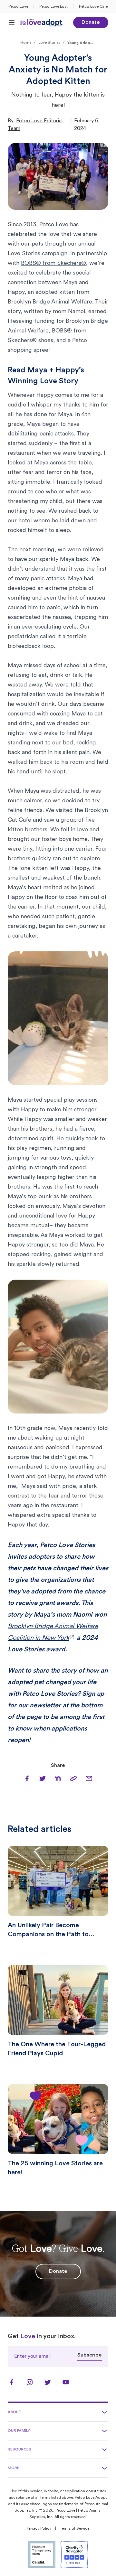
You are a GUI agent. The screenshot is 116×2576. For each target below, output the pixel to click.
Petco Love (18, 7)
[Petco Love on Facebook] (12, 2382)
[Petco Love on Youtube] (66, 2382)
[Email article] (89, 1778)
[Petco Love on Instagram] (30, 2382)
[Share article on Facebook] (27, 1778)
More (14, 2468)
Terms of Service (75, 2529)
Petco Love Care (93, 7)
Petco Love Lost (53, 7)
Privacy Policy (39, 2529)
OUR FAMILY (19, 2431)
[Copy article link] (73, 1778)
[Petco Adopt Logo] (41, 23)
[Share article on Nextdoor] (58, 1778)
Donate (91, 23)
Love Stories (49, 43)
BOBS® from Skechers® (53, 264)
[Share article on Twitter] (43, 1778)
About (15, 2412)
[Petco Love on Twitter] (48, 2382)
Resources (19, 2450)
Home (26, 43)
